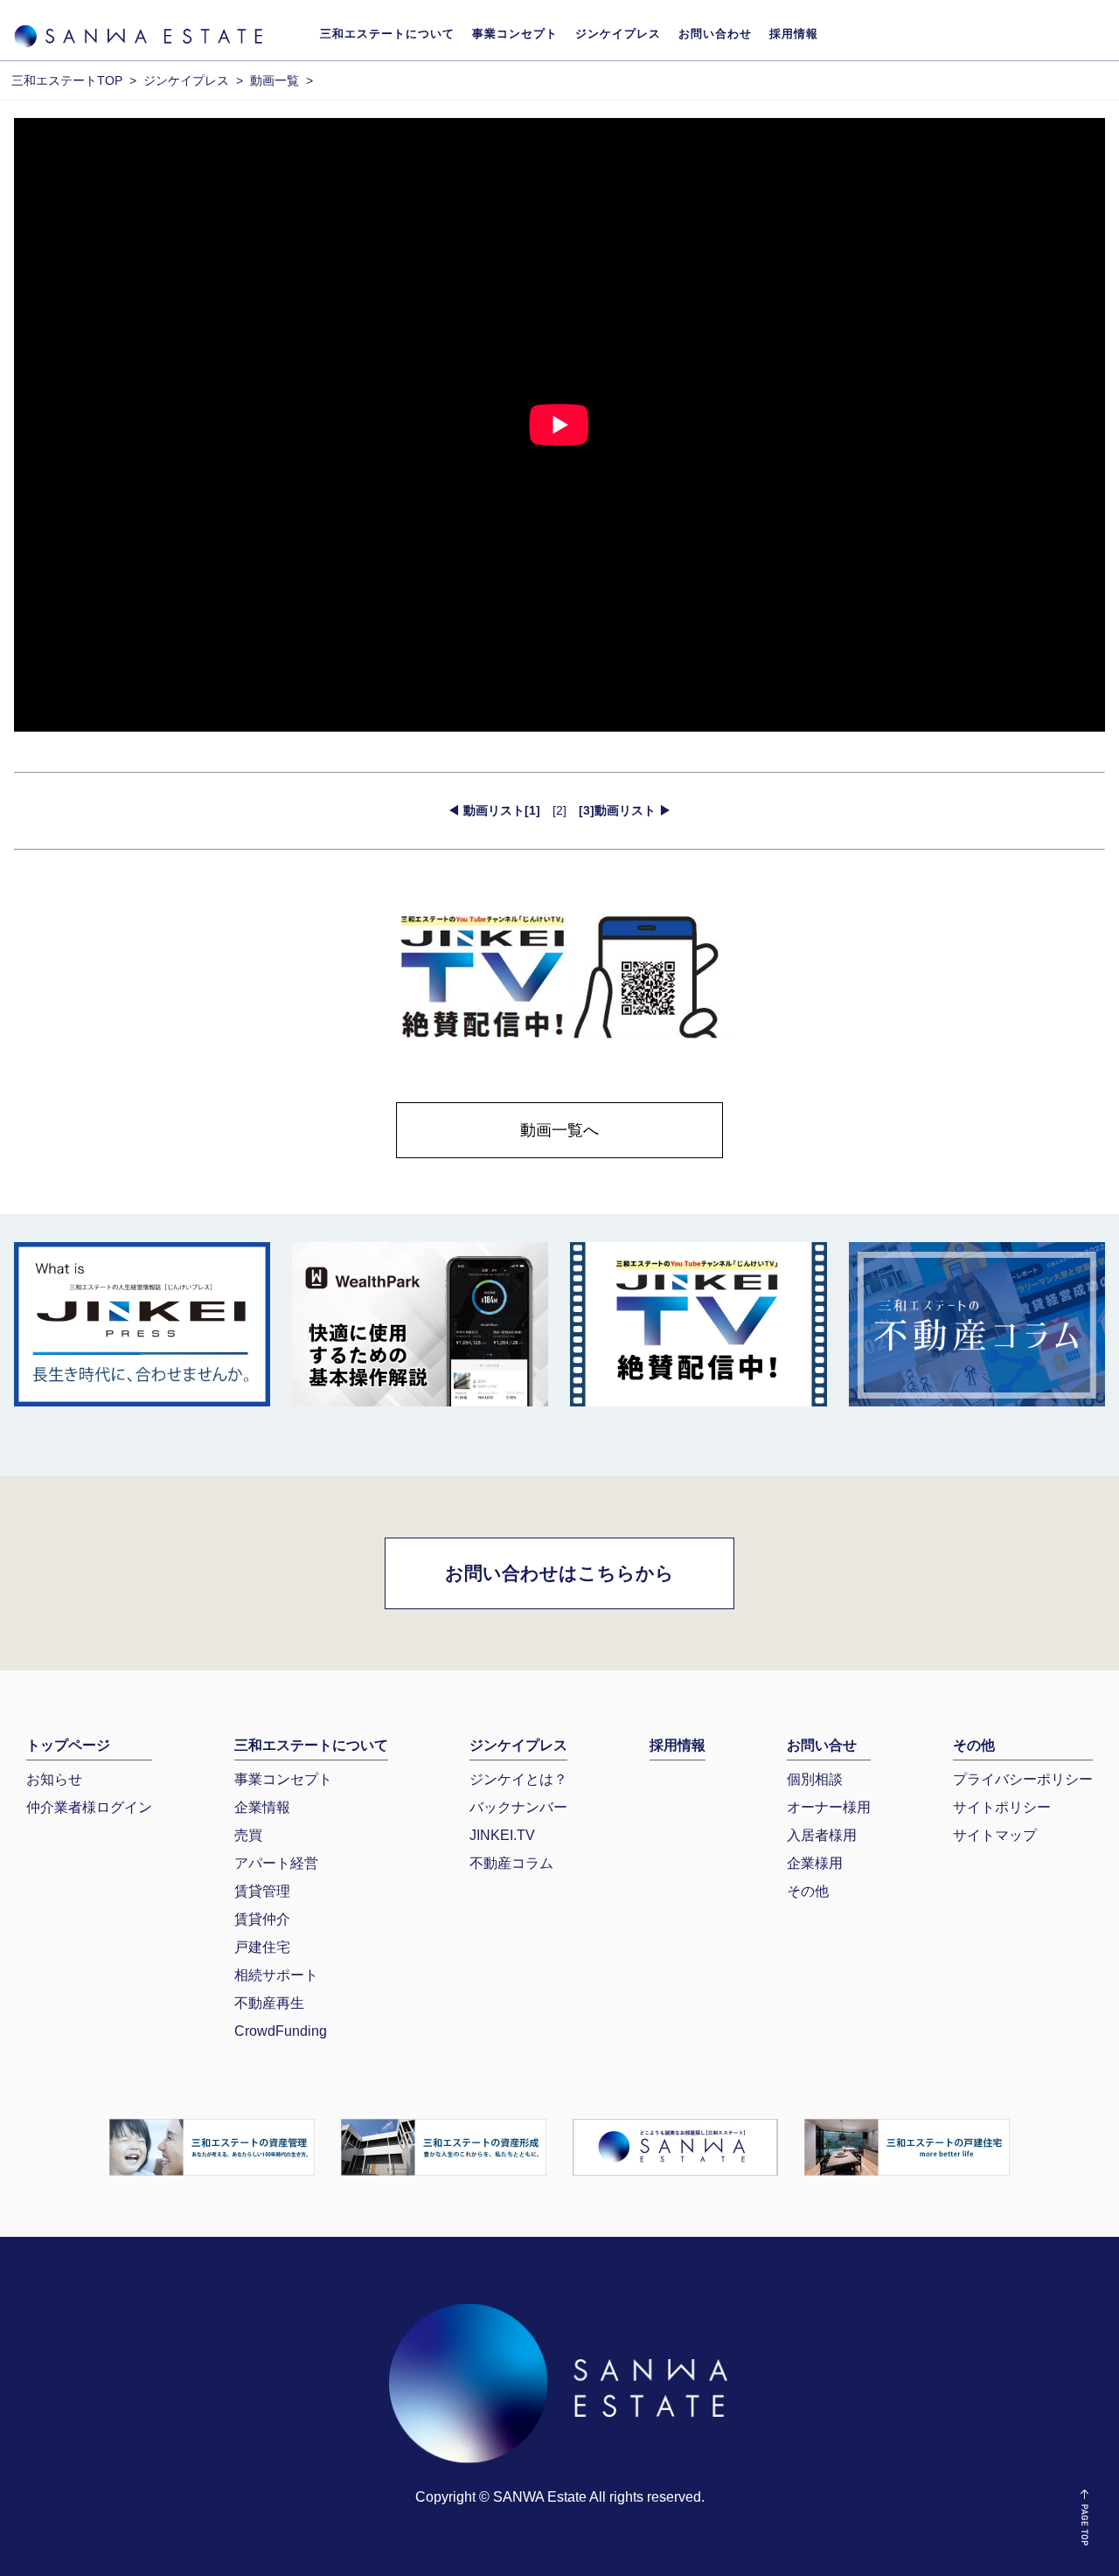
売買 (248, 1835)
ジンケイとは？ (518, 1779)
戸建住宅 (262, 1947)
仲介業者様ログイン (89, 1807)
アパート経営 (276, 1863)
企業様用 (815, 1863)
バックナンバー (518, 1807)
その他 (808, 1891)
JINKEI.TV (502, 1835)
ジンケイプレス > (193, 80)
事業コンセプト (515, 34)
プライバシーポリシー (1023, 1779)
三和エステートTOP (67, 80)
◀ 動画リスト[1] (494, 810)
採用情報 (794, 34)
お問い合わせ (715, 34)
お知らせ (54, 1779)
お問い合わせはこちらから (559, 1573)
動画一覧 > (281, 80)
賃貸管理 (262, 1891)
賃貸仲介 (262, 1919)
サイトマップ (995, 1835)
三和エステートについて (387, 34)
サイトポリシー (1002, 1807)
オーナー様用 (829, 1807)
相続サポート (276, 1975)
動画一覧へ (559, 1130)
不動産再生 (269, 2003)
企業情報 (262, 1807)
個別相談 (815, 1779)
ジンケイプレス (618, 34)
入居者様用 (822, 1835)
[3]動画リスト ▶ (625, 810)
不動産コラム (511, 1863)
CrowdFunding (281, 2031)
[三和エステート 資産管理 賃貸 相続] (212, 2146)
